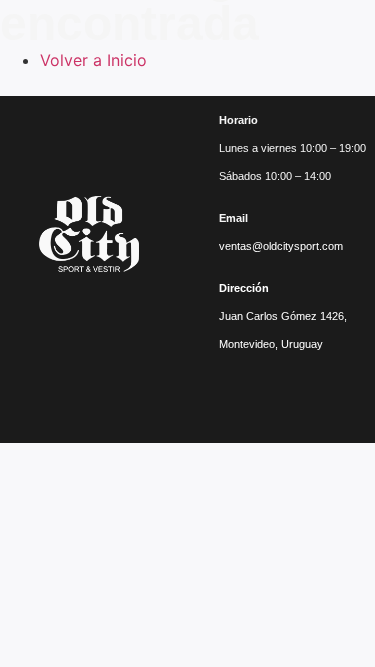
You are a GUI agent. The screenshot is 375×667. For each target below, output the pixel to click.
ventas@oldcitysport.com (281, 246)
